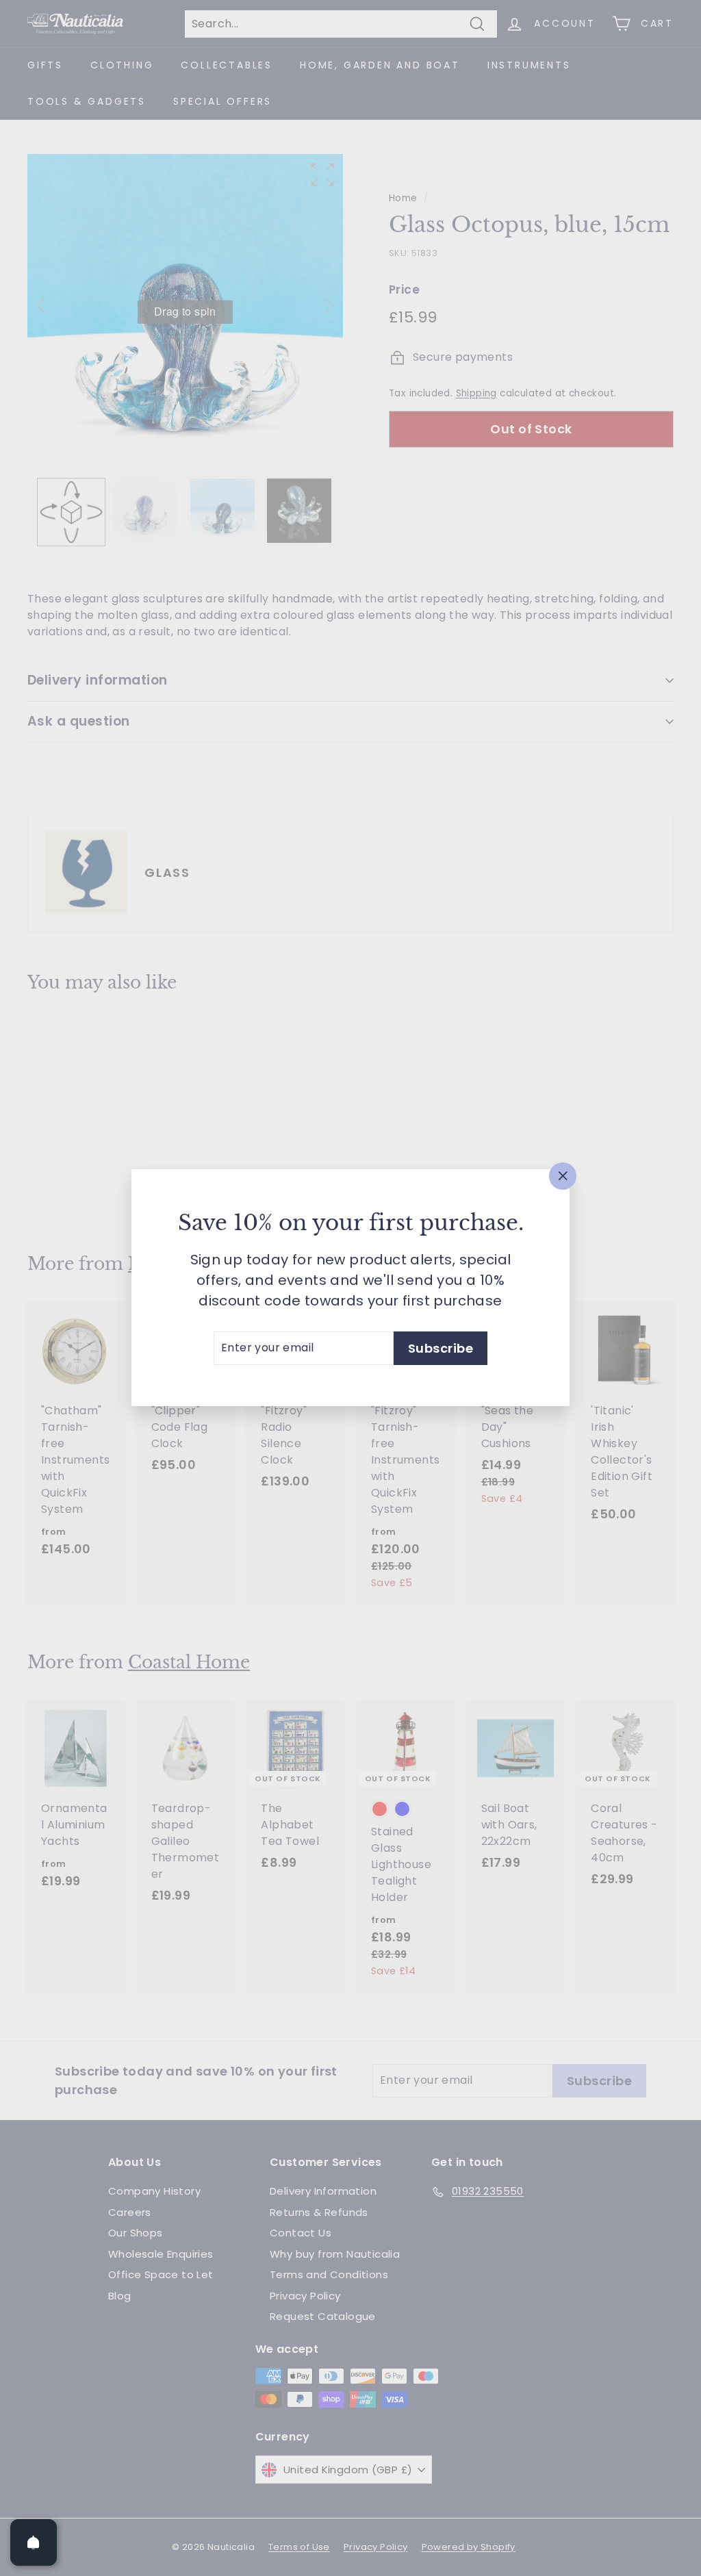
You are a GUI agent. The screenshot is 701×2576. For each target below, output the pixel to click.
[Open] (34, 2542)
